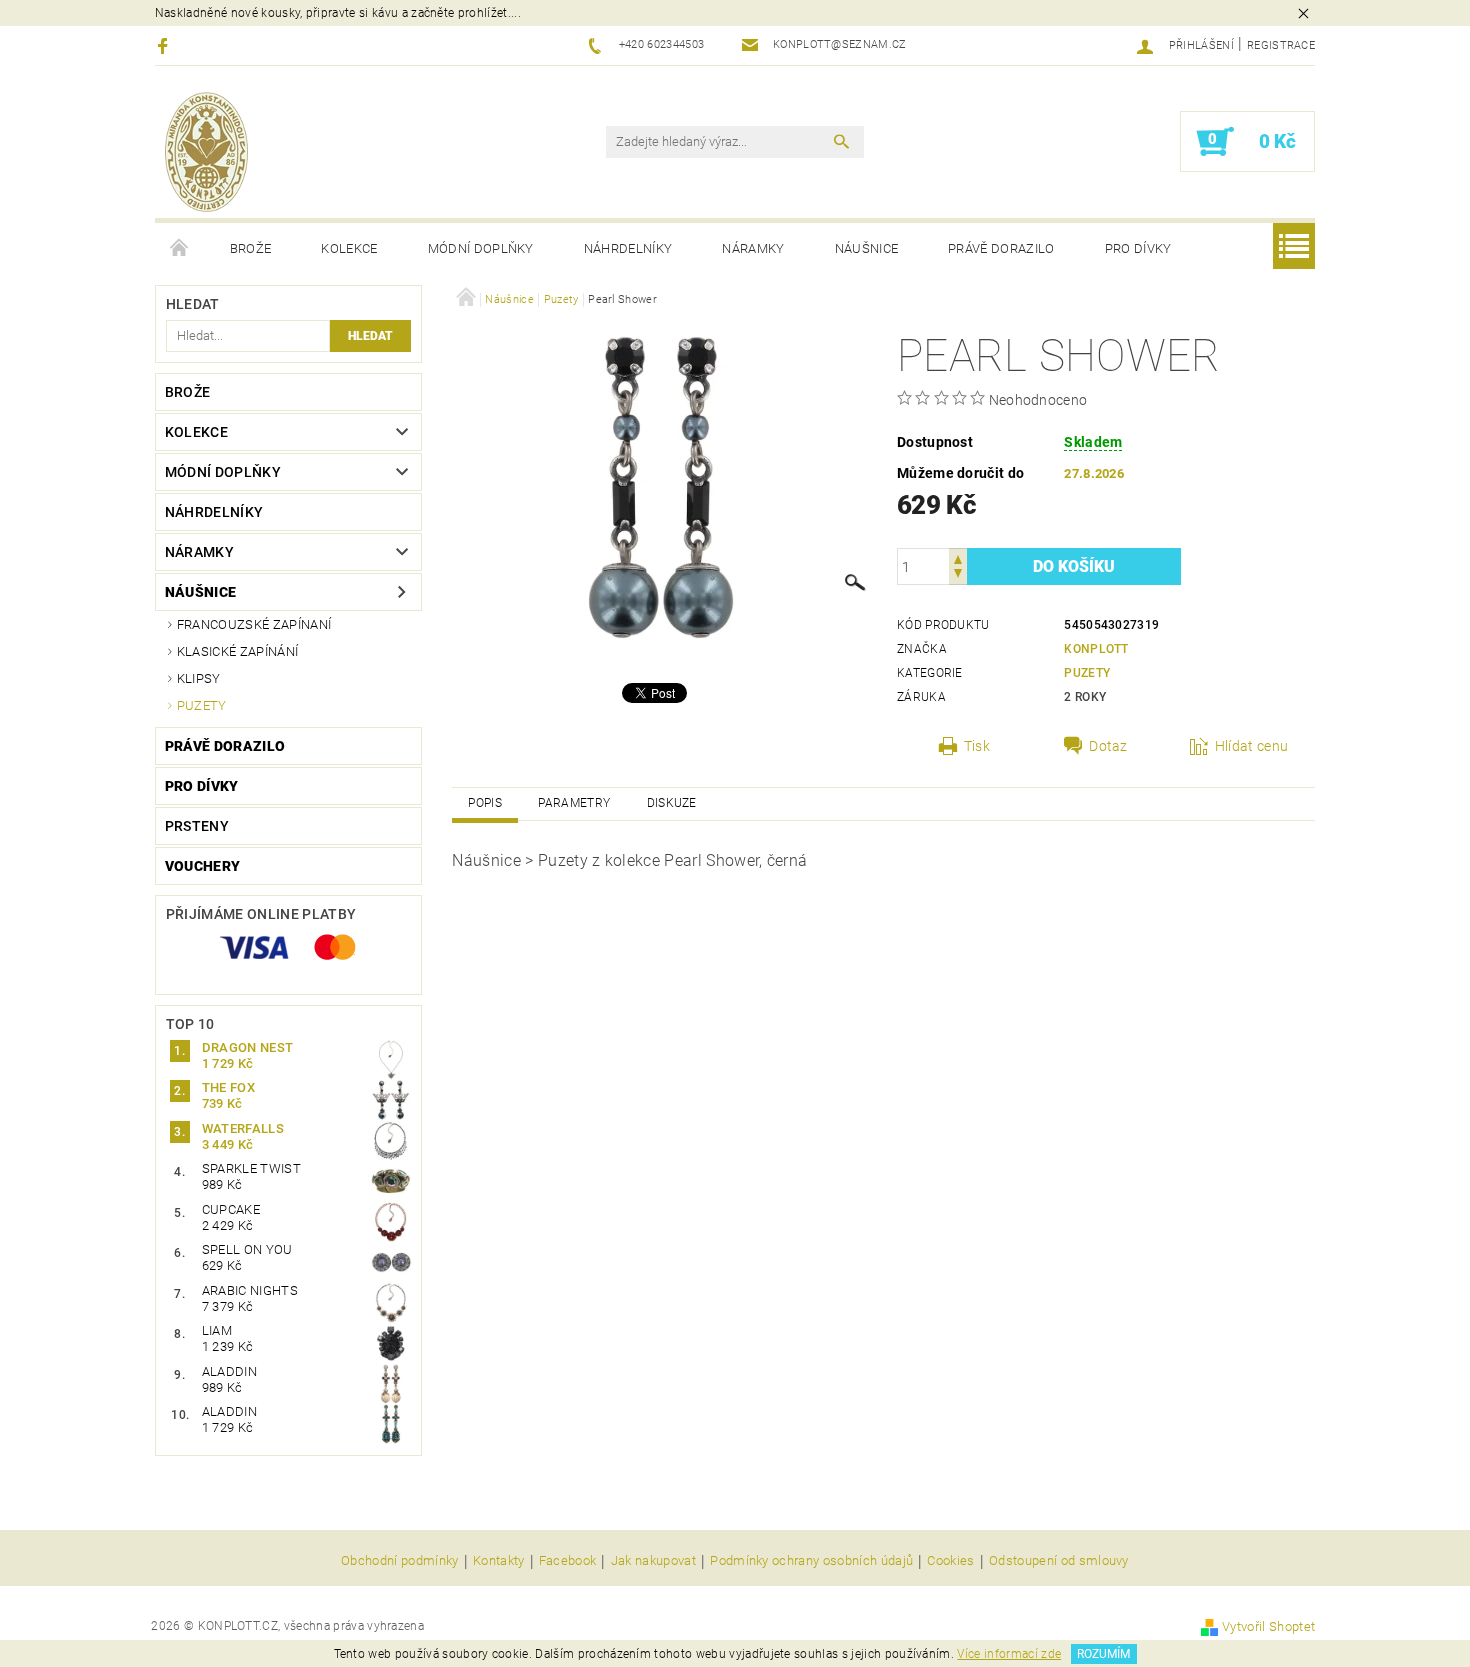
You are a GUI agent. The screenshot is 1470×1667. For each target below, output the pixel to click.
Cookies (950, 1561)
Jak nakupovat (653, 1561)
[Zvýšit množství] (958, 557)
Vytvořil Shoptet (1268, 1626)
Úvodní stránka (180, 249)
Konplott (1096, 649)
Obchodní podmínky (399, 1561)
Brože (251, 248)
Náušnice (867, 248)
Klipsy (199, 678)
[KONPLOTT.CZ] (206, 152)
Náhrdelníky (628, 248)
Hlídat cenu (1252, 746)
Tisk (977, 746)
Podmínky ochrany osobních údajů (811, 1561)
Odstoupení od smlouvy (1059, 1561)
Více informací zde (1009, 1654)
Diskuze (672, 803)
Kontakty (499, 1561)
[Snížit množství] (958, 575)
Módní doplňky (481, 248)
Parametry (574, 803)
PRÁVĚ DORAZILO (1001, 248)
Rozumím (1103, 1654)
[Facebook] (165, 45)
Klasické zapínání (237, 651)
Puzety (202, 705)
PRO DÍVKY (1138, 248)
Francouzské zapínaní (254, 624)
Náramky (753, 248)
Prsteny (197, 826)
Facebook (568, 1561)
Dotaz (1108, 746)
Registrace (1281, 45)
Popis (485, 803)
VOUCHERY (203, 866)
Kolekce (349, 248)
